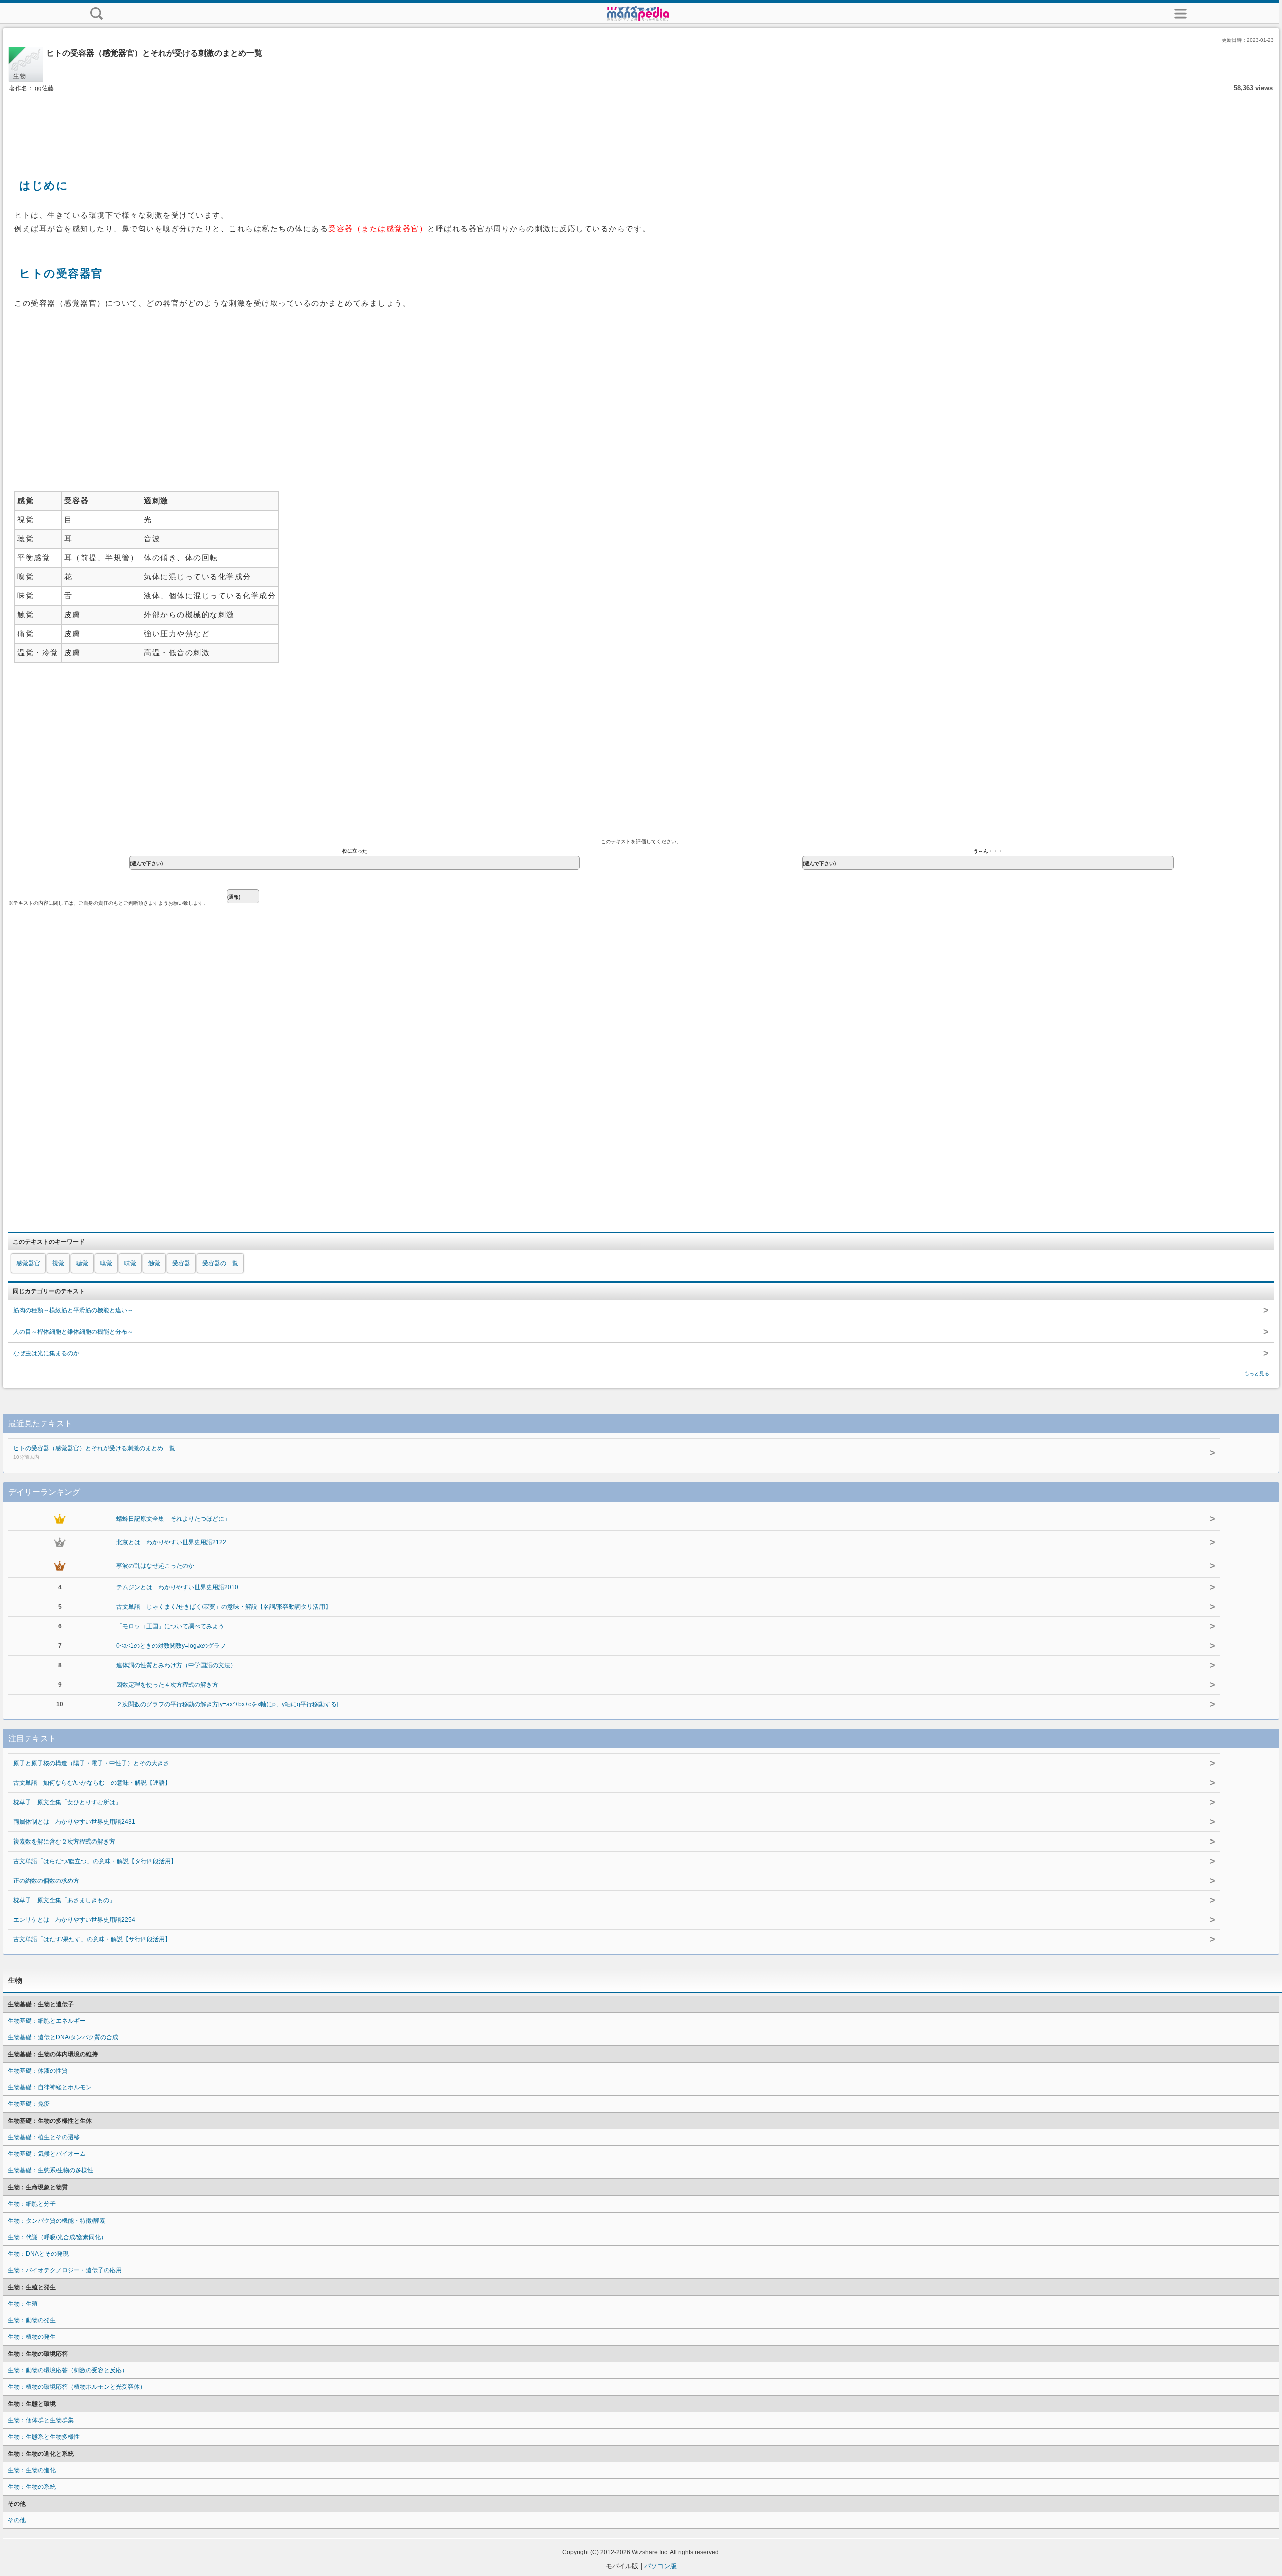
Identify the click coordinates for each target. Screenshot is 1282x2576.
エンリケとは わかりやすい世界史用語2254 (74, 1920)
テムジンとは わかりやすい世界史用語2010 (177, 1587)
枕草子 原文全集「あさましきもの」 (64, 1900)
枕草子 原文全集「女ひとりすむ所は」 (67, 1802)
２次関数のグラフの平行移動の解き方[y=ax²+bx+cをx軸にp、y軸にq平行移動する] (227, 1704)
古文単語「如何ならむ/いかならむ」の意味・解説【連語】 (92, 1783)
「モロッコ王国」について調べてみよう (170, 1626)
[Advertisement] (641, 124)
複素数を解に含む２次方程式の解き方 (64, 1842)
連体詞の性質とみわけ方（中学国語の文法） (176, 1665)
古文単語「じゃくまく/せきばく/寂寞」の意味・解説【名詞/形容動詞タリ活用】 (224, 1607)
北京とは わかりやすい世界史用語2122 (171, 1542)
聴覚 (82, 1263)
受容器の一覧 (220, 1263)
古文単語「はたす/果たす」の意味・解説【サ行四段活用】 (92, 1939)
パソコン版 (660, 2566)
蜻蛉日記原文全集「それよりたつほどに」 (173, 1519)
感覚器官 (28, 1263)
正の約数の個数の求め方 (46, 1881)
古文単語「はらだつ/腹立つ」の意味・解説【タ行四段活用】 (95, 1861)
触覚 (154, 1263)
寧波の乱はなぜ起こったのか (155, 1566)
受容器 (181, 1263)
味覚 (130, 1263)
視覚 (58, 1263)
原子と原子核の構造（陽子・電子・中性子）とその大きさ (91, 1763)
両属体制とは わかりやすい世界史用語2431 (74, 1822)
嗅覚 (106, 1263)
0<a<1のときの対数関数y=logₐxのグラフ (171, 1646)
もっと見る (1257, 1374)
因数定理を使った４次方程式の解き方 (167, 1685)
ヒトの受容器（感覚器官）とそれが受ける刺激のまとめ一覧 (94, 1452)
